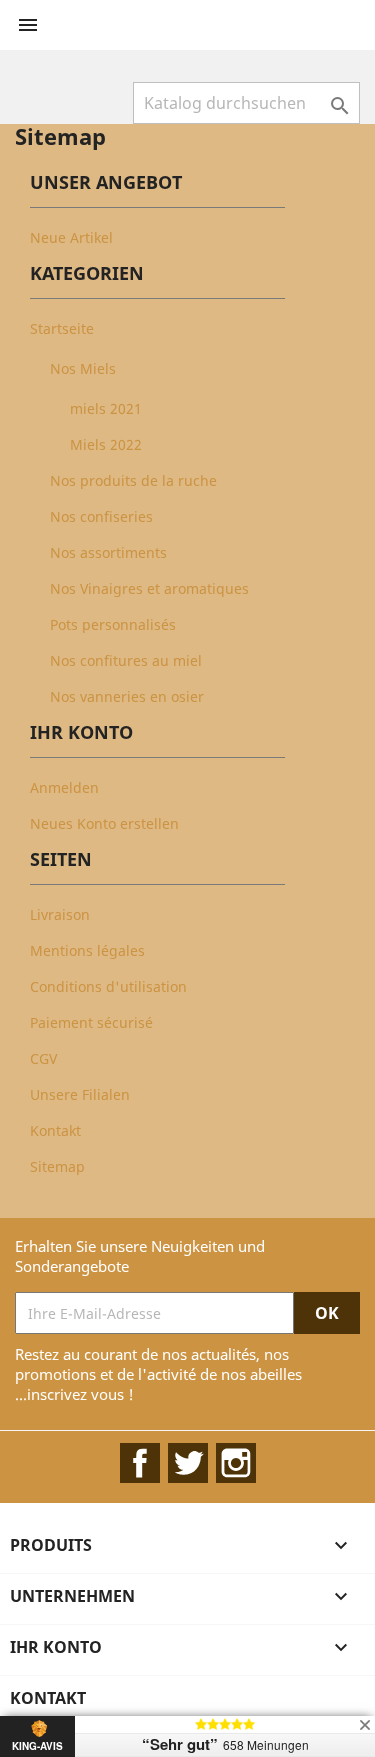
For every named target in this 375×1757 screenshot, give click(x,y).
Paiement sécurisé (91, 1022)
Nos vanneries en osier (127, 696)
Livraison (60, 914)
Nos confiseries (101, 516)
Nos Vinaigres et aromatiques (149, 588)
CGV (43, 1058)
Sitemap (57, 1166)
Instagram (236, 1463)
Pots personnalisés (113, 624)
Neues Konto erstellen (104, 823)
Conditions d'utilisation (108, 986)
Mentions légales (87, 950)
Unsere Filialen (80, 1094)
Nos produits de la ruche (133, 480)
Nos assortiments (108, 552)
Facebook (140, 1463)
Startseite (62, 328)
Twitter (188, 1463)
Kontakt (55, 1130)
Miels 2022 (106, 444)
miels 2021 (106, 408)
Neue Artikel (71, 237)
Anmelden (64, 787)
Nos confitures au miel (126, 660)
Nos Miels (83, 368)
